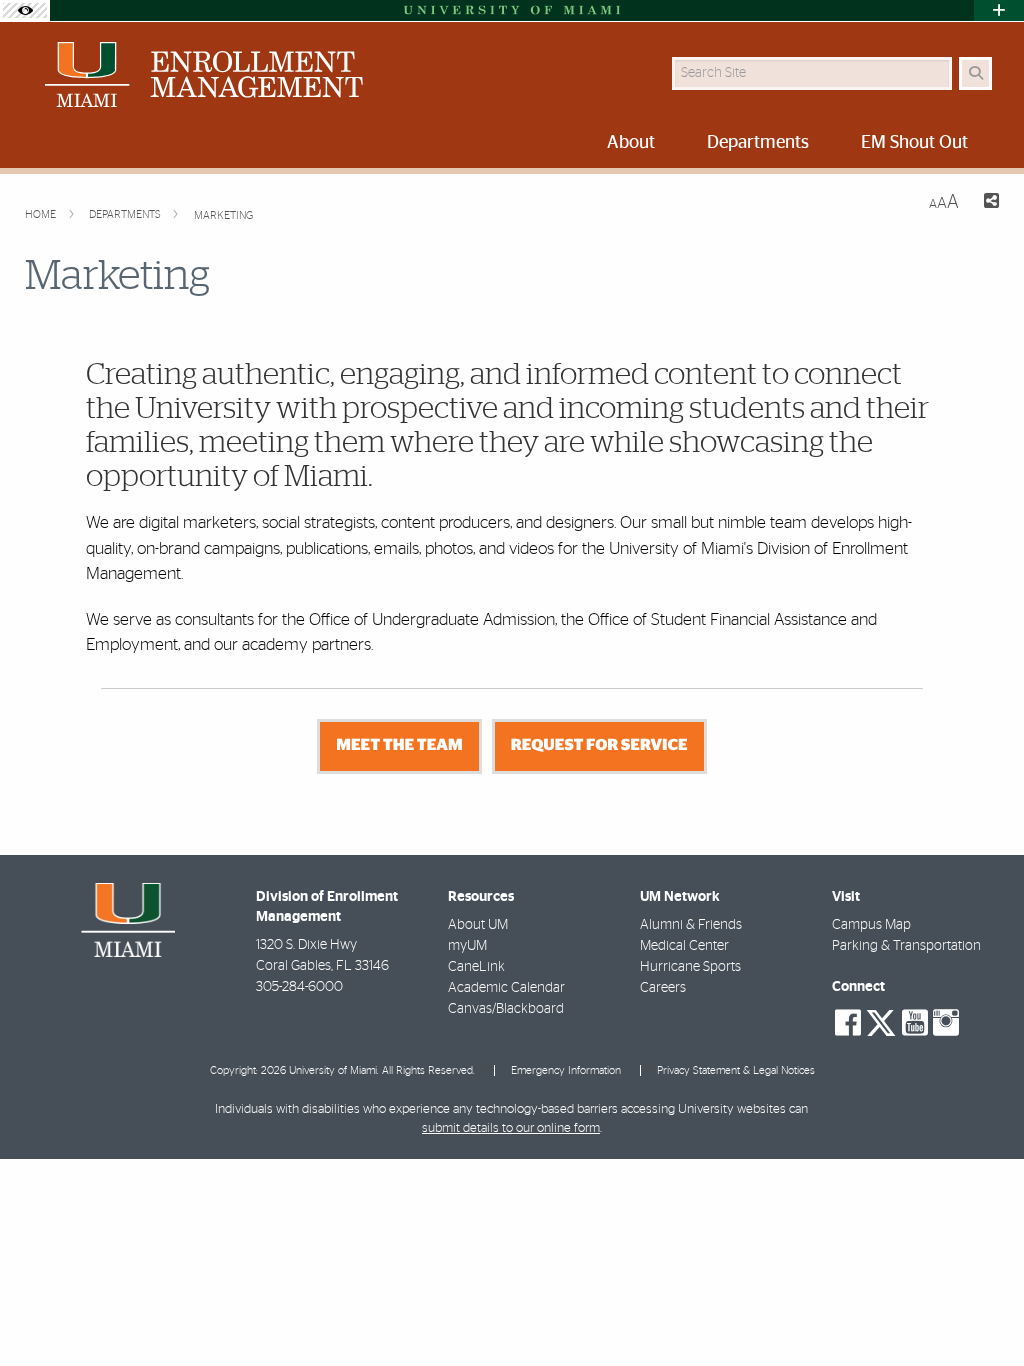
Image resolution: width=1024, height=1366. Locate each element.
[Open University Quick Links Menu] (999, 10)
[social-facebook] (848, 1023)
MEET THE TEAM (399, 746)
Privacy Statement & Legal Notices (736, 1070)
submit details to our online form (511, 1128)
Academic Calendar (506, 988)
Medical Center (684, 946)
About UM (478, 925)
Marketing (223, 215)
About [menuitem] (631, 143)
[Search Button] (975, 73)
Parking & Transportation (906, 946)
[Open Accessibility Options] (25, 10)
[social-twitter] (881, 1021)
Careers (663, 988)
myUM (467, 946)
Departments (126, 214)
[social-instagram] (946, 1023)
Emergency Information (566, 1070)
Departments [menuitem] (758, 143)
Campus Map (871, 925)
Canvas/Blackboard (506, 1009)
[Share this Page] (987, 203)
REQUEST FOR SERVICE (599, 746)
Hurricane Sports (690, 967)
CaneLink (476, 967)
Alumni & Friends (691, 925)
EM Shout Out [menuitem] (914, 143)
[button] (980, 1310)
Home (42, 214)
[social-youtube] (915, 1023)
